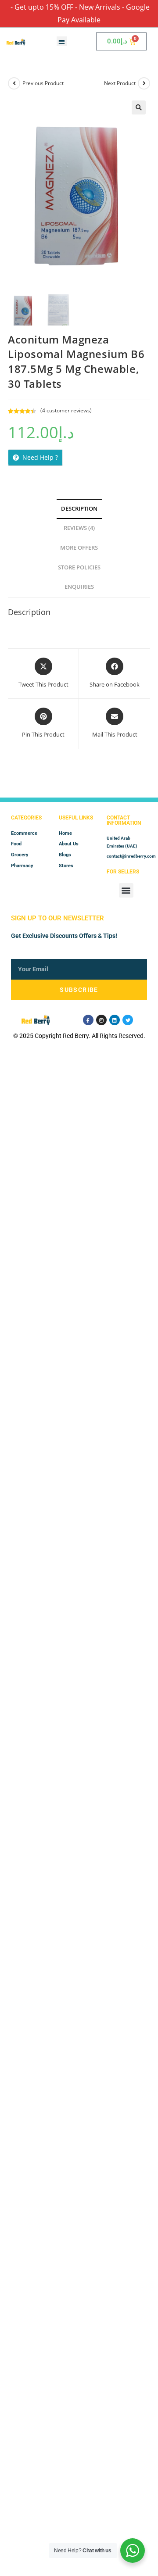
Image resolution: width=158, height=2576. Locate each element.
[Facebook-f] (88, 1020)
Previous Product (43, 83)
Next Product (120, 83)
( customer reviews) (66, 410)
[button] (62, 41)
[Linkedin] (115, 1020)
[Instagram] (101, 1020)
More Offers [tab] (79, 548)
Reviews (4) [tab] (79, 528)
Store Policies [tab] (79, 567)
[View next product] (144, 83)
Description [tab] (79, 509)
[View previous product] (14, 83)
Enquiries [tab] (79, 587)
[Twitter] (128, 1020)
